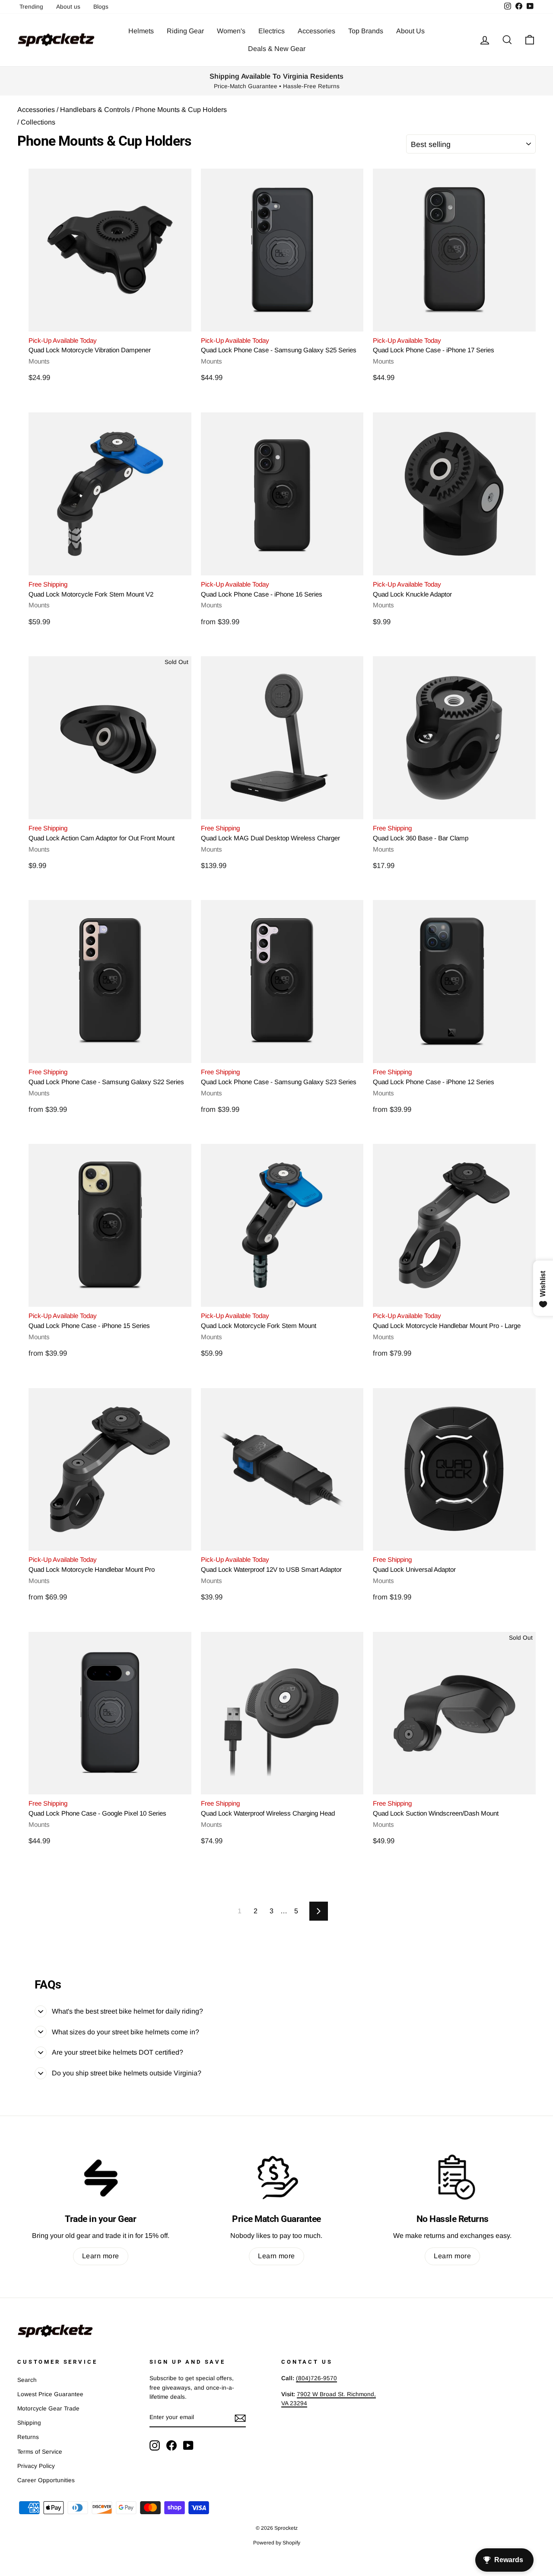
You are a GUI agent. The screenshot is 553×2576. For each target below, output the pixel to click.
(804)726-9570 (316, 2378)
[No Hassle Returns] (453, 2177)
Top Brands (366, 31)
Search (27, 2380)
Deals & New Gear (277, 49)
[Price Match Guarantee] (276, 2177)
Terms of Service (40, 2452)
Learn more (101, 2256)
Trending (31, 7)
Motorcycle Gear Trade (48, 2408)
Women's (231, 31)
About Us (410, 31)
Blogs (101, 7)
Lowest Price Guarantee (50, 2394)
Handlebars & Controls (94, 110)
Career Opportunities (46, 2480)
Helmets (141, 31)
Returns (28, 2437)
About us (68, 7)
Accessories (316, 31)
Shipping (29, 2423)
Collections (38, 122)
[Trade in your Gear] (100, 2177)
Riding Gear (185, 31)
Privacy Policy (36, 2466)
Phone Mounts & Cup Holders (180, 110)
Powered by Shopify (277, 2543)
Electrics (272, 31)
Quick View (110, 321)
